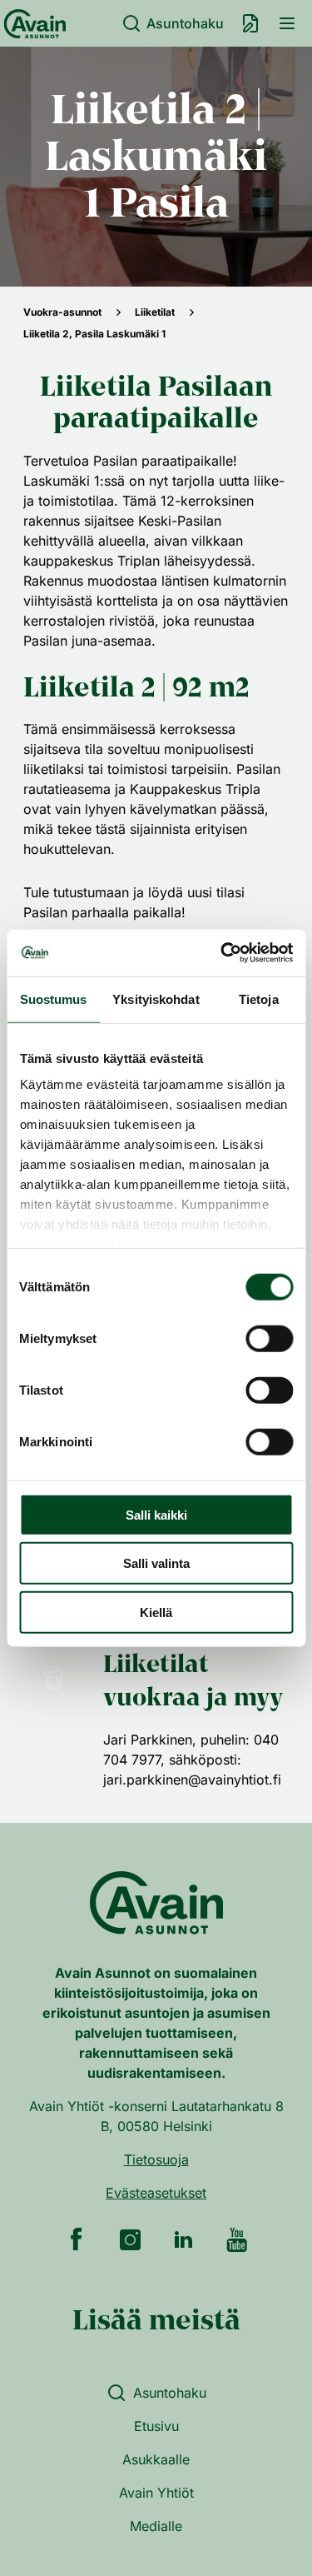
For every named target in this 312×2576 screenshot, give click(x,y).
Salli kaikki (156, 1514)
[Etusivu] (32, 23)
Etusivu (156, 2426)
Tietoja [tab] (259, 998)
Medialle (156, 2526)
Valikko (287, 23)
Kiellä (156, 1612)
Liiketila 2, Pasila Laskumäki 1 (94, 334)
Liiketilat (155, 312)
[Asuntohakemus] (250, 23)
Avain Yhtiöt (156, 2493)
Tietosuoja (156, 2159)
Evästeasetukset (156, 2193)
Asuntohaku (185, 23)
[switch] (269, 1338)
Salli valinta (156, 1563)
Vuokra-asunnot (62, 312)
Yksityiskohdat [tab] (156, 998)
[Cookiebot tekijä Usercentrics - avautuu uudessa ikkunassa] (222, 953)
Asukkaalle (156, 2459)
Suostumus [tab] (54, 998)
